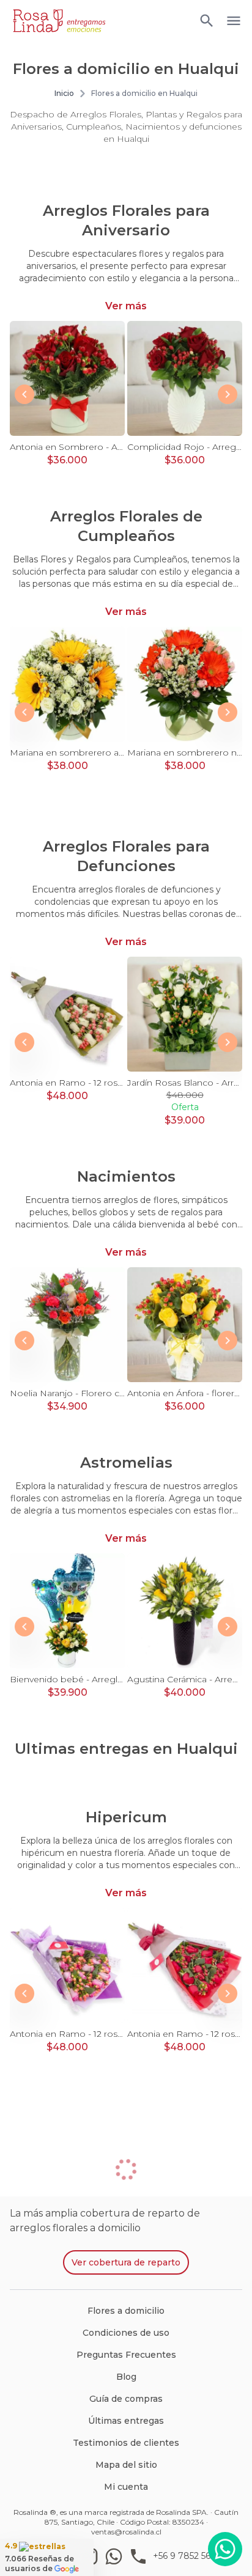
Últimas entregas (126, 2421)
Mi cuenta (126, 2487)
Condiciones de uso (126, 2333)
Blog (126, 2377)
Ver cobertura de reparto (126, 2262)
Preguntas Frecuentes (126, 2355)
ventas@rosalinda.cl (126, 2532)
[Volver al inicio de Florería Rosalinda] (59, 21)
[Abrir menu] (207, 21)
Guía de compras (126, 2399)
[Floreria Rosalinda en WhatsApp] (116, 2556)
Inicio (64, 93)
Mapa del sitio (126, 2465)
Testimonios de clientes (126, 2443)
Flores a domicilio (126, 2311)
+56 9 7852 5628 (187, 2556)
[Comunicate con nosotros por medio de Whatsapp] (225, 2549)
